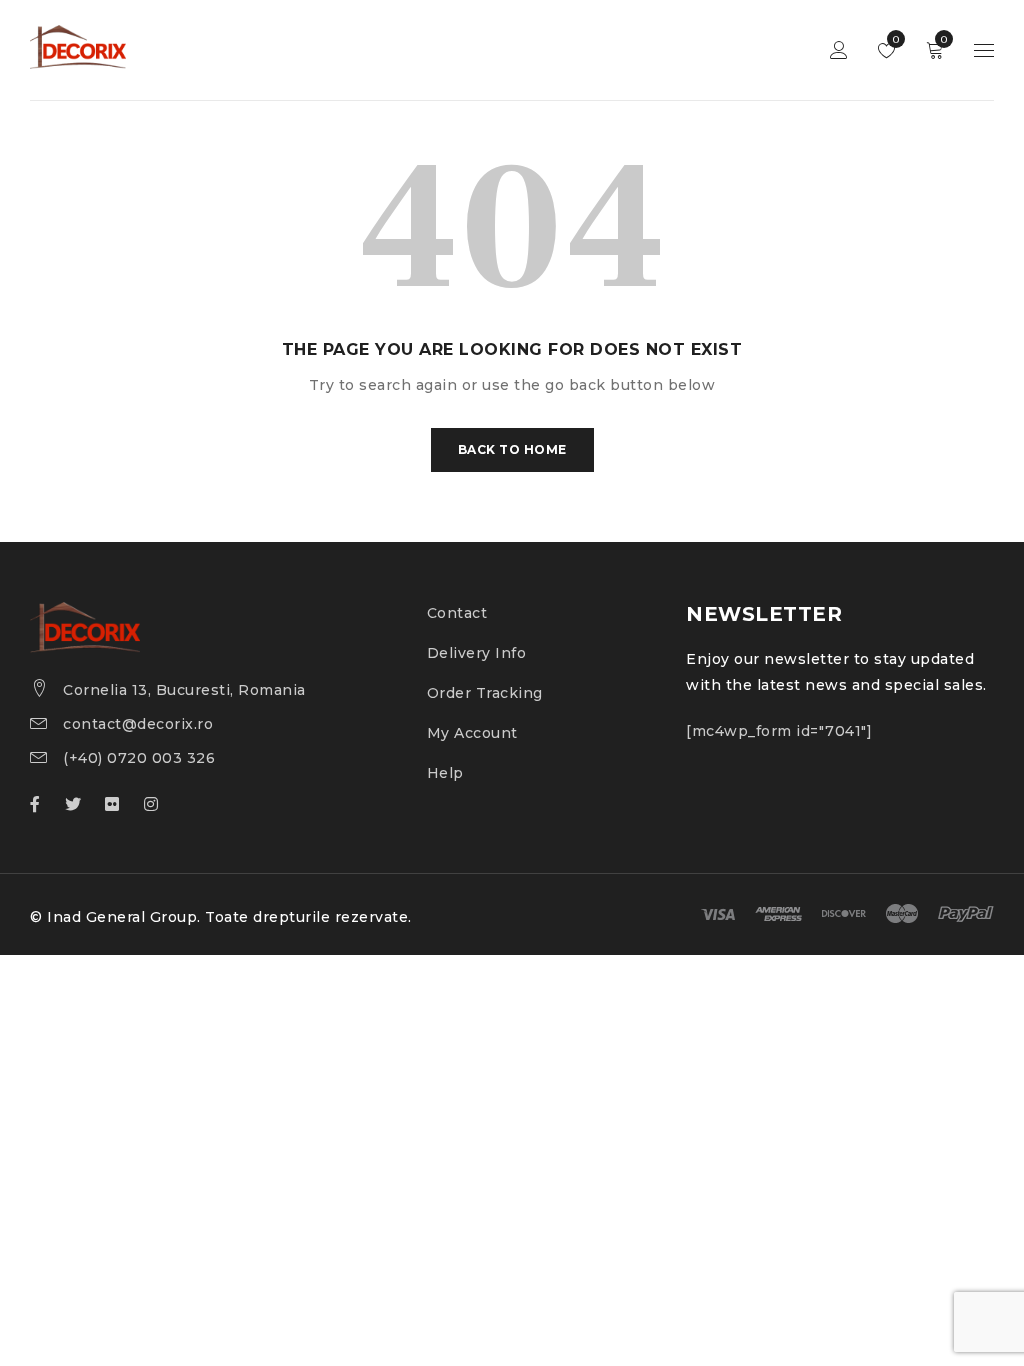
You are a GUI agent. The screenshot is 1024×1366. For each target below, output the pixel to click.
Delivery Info (477, 653)
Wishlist (894, 39)
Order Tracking (485, 693)
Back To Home (512, 449)
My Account (472, 733)
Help (445, 773)
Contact (457, 613)
